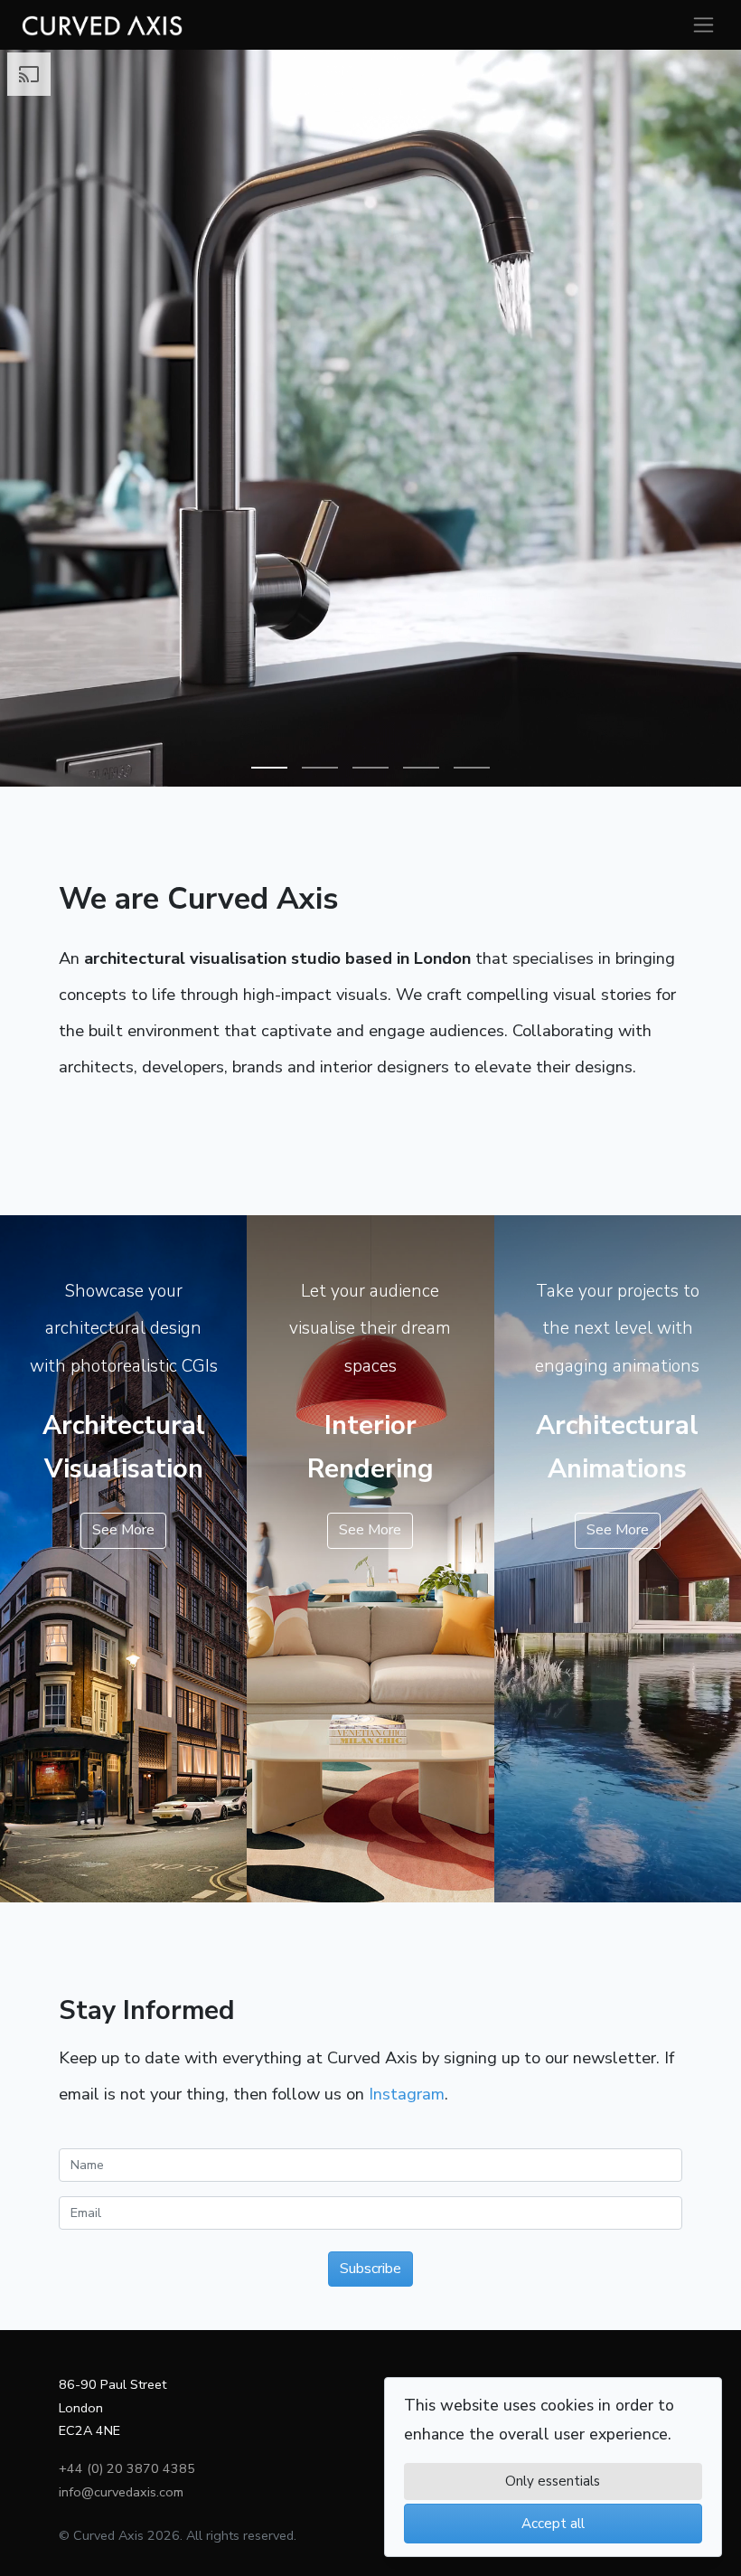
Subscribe (370, 2269)
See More (123, 1530)
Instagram (407, 2094)
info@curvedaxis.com (121, 2492)
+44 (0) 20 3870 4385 (127, 2468)
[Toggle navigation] (703, 25)
